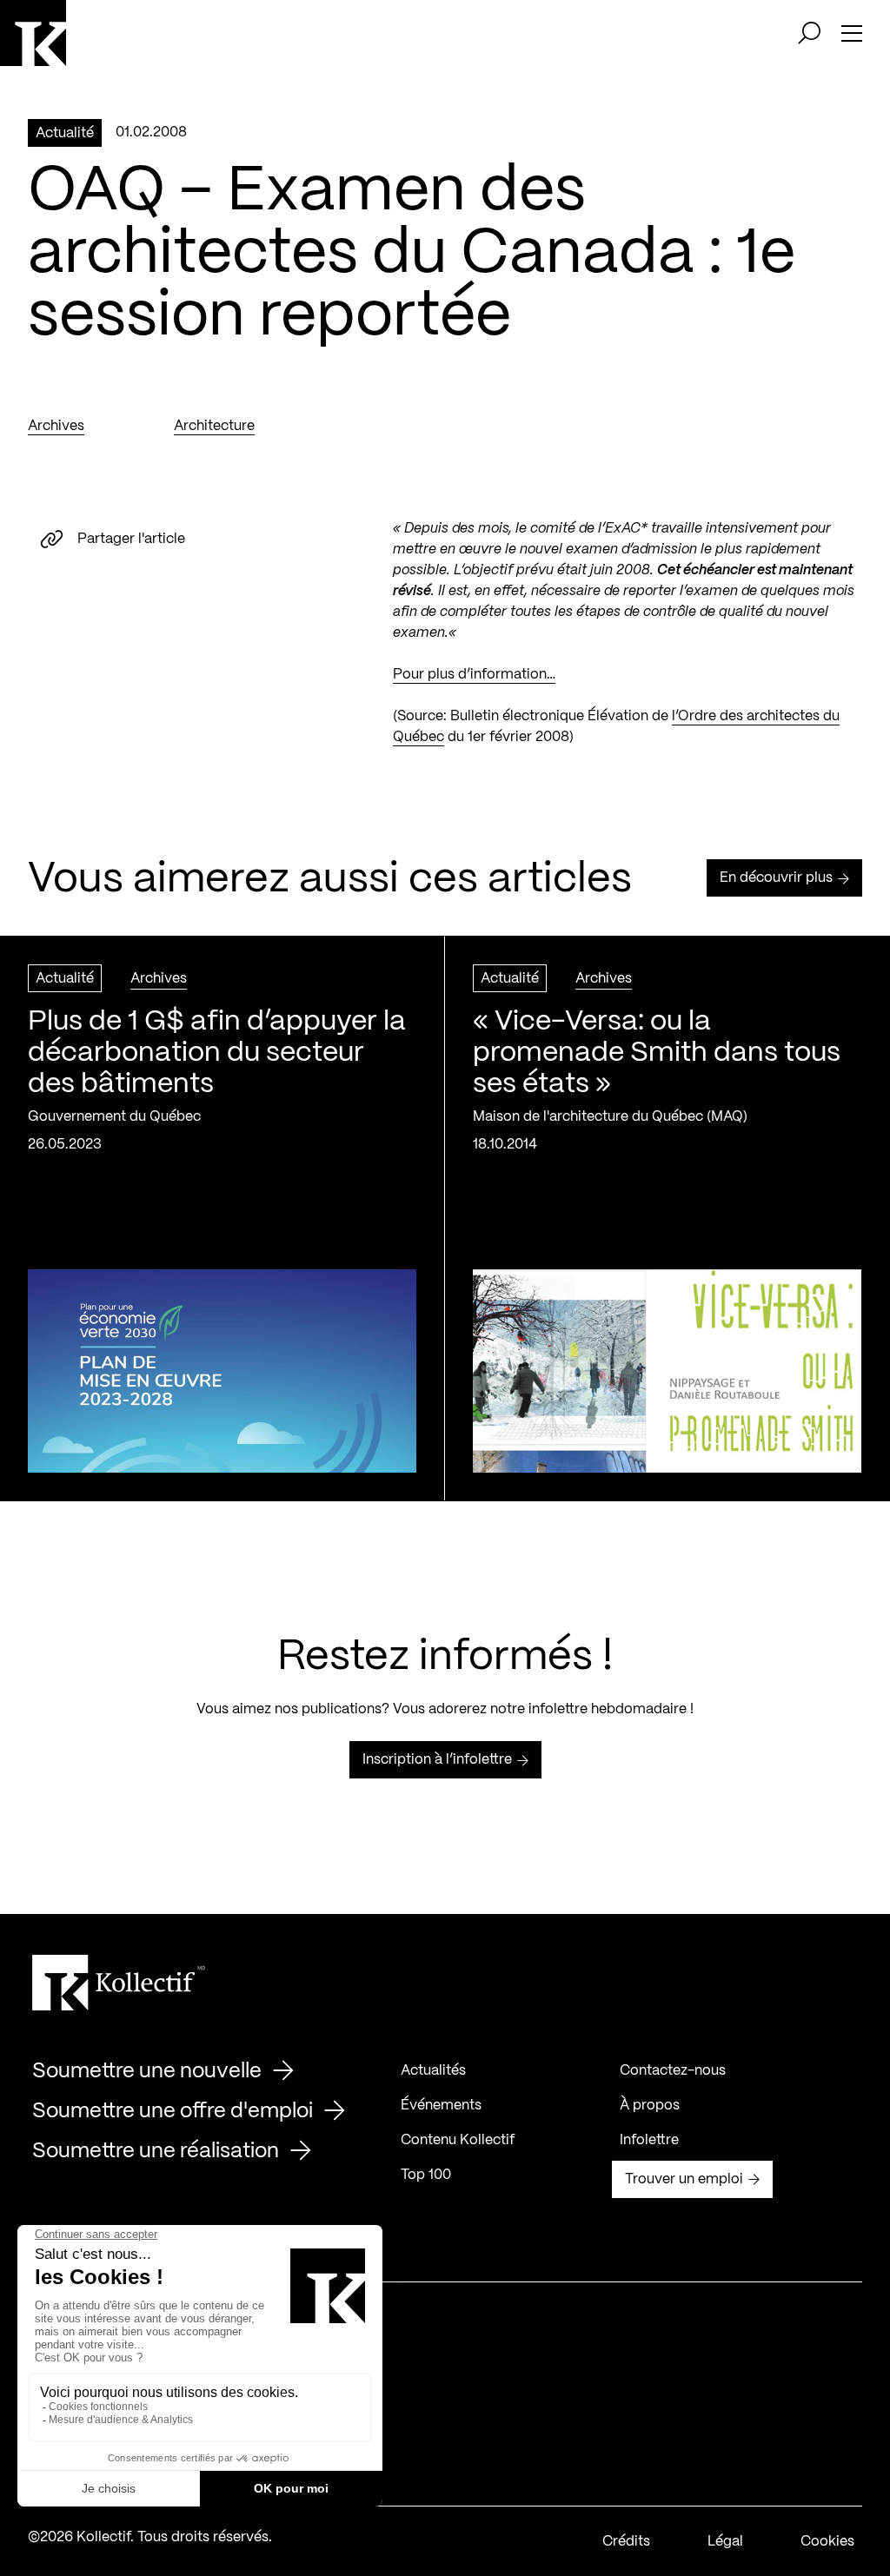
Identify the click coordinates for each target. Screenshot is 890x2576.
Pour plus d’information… (474, 675)
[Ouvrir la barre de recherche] (809, 33)
